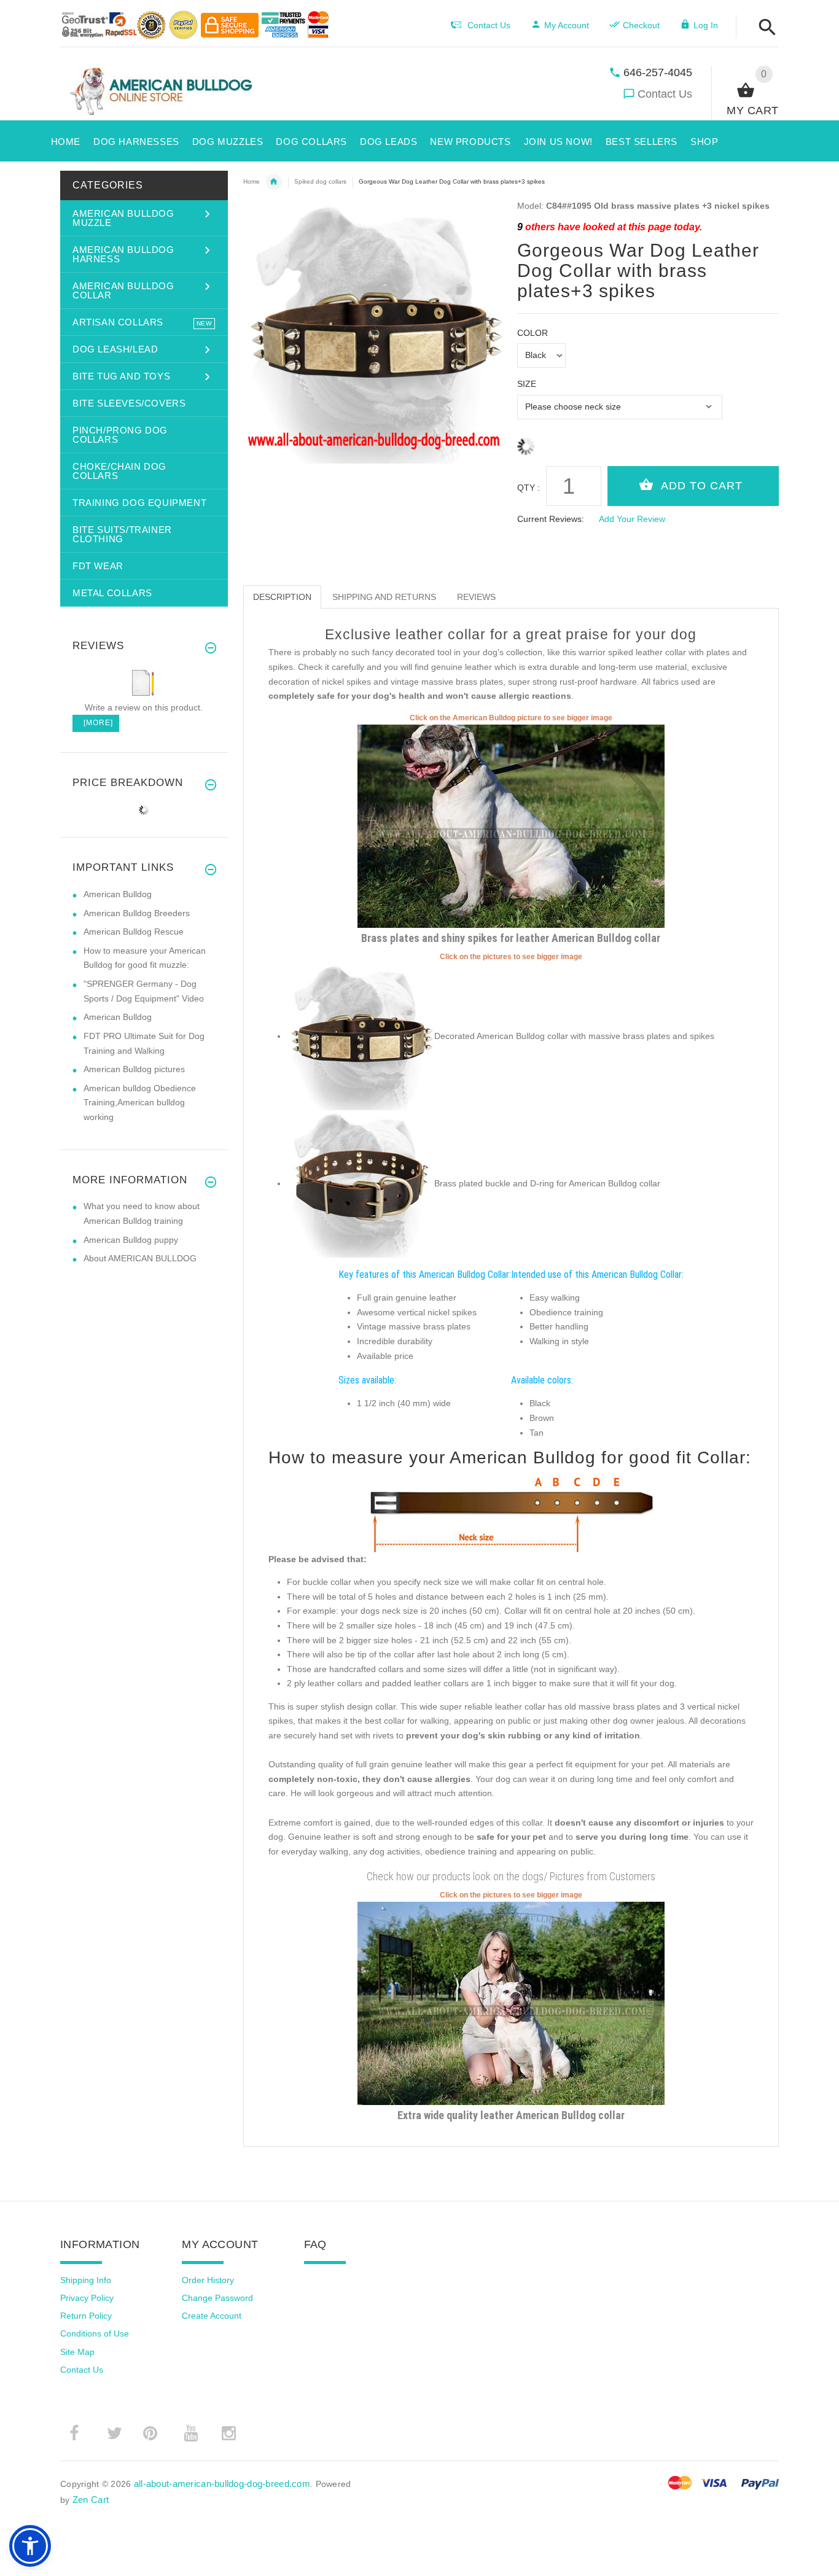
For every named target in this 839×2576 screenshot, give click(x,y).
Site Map (77, 2352)
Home (252, 181)
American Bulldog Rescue (134, 932)
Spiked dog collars (320, 181)
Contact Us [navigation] (489, 25)
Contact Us (665, 94)
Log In (706, 25)
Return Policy (86, 2316)
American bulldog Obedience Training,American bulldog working (140, 1103)
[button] (764, 28)
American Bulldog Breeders (137, 913)
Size (527, 384)
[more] (96, 723)
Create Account (212, 2316)
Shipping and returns (384, 597)
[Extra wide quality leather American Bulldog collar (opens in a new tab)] (511, 2002)
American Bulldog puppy (131, 1240)
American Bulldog (118, 894)
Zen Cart (91, 2500)
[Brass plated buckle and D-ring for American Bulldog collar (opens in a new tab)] (361, 1183)
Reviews (476, 597)
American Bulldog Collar (274, 182)
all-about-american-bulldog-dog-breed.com (222, 2484)
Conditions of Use (95, 2333)
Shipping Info (86, 2280)
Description (282, 597)
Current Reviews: (551, 519)
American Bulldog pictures (134, 1069)
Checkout (641, 25)
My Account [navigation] (567, 25)
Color (533, 333)
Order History (208, 2280)
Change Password (217, 2298)
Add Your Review (632, 519)
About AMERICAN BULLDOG (140, 1258)
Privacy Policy (87, 2298)
